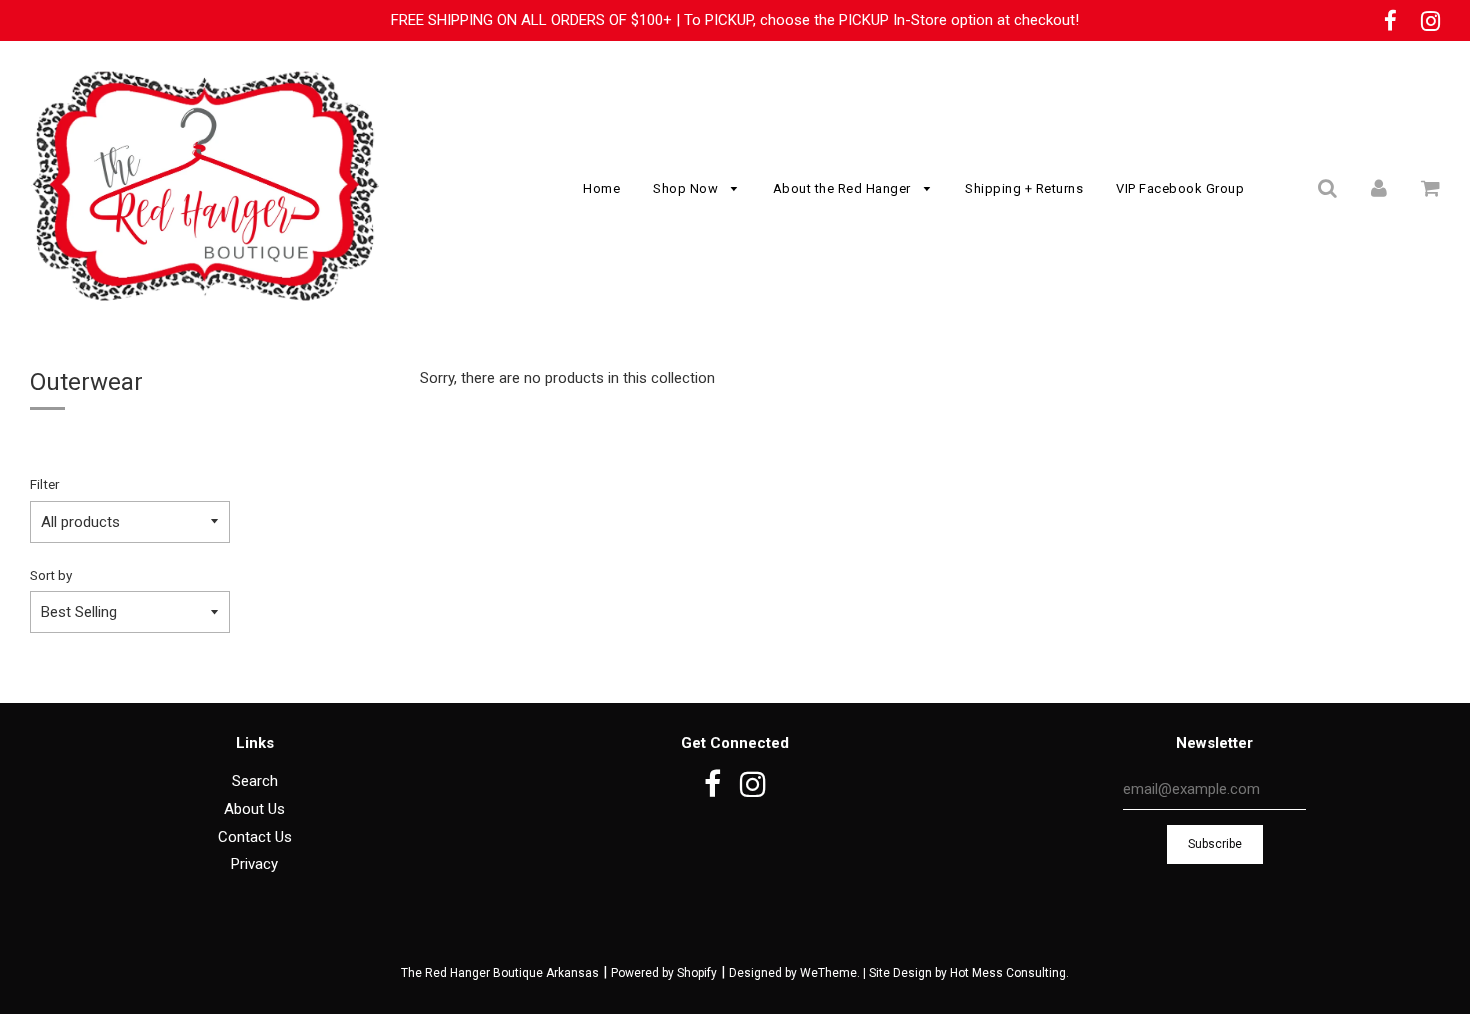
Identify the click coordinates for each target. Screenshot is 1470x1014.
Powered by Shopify (664, 973)
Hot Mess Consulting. (1009, 973)
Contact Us (255, 837)
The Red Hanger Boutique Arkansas (500, 973)
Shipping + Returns (1024, 188)
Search (255, 781)
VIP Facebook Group (1180, 188)
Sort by (51, 575)
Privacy (254, 864)
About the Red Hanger (844, 188)
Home (601, 188)
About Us (254, 809)
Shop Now (687, 188)
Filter (44, 484)
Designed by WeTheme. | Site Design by (839, 973)
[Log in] (1379, 188)
